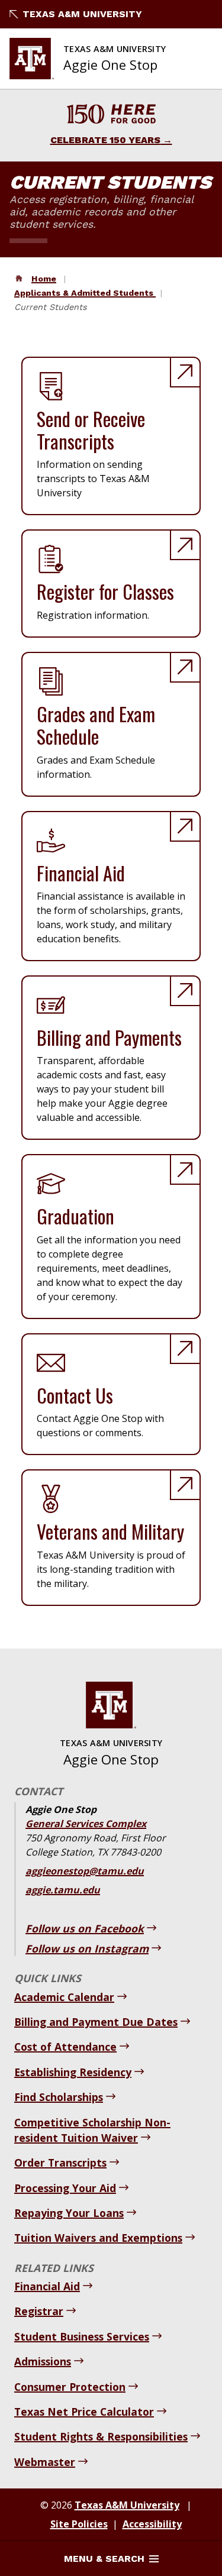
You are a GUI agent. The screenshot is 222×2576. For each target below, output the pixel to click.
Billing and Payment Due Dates (96, 2022)
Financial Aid (47, 2286)
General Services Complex (86, 1824)
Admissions (43, 2361)
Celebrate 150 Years (105, 140)
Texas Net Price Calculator (84, 2412)
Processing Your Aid (65, 2188)
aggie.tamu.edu (63, 1890)
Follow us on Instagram (87, 1948)
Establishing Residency (73, 2072)
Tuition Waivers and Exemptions (98, 2238)
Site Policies (79, 2524)
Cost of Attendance (65, 2047)
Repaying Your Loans (69, 2213)
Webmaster (45, 2462)
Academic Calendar (64, 1997)
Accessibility (152, 2524)
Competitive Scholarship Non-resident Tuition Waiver (92, 2130)
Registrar (39, 2311)
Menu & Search (104, 2559)
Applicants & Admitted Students (85, 293)
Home (44, 279)
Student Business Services (82, 2336)
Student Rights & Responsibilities (101, 2436)
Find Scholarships (59, 2097)
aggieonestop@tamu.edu (85, 1871)
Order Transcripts (60, 2163)
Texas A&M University (82, 14)
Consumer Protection (70, 2387)
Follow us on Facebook (85, 1928)
